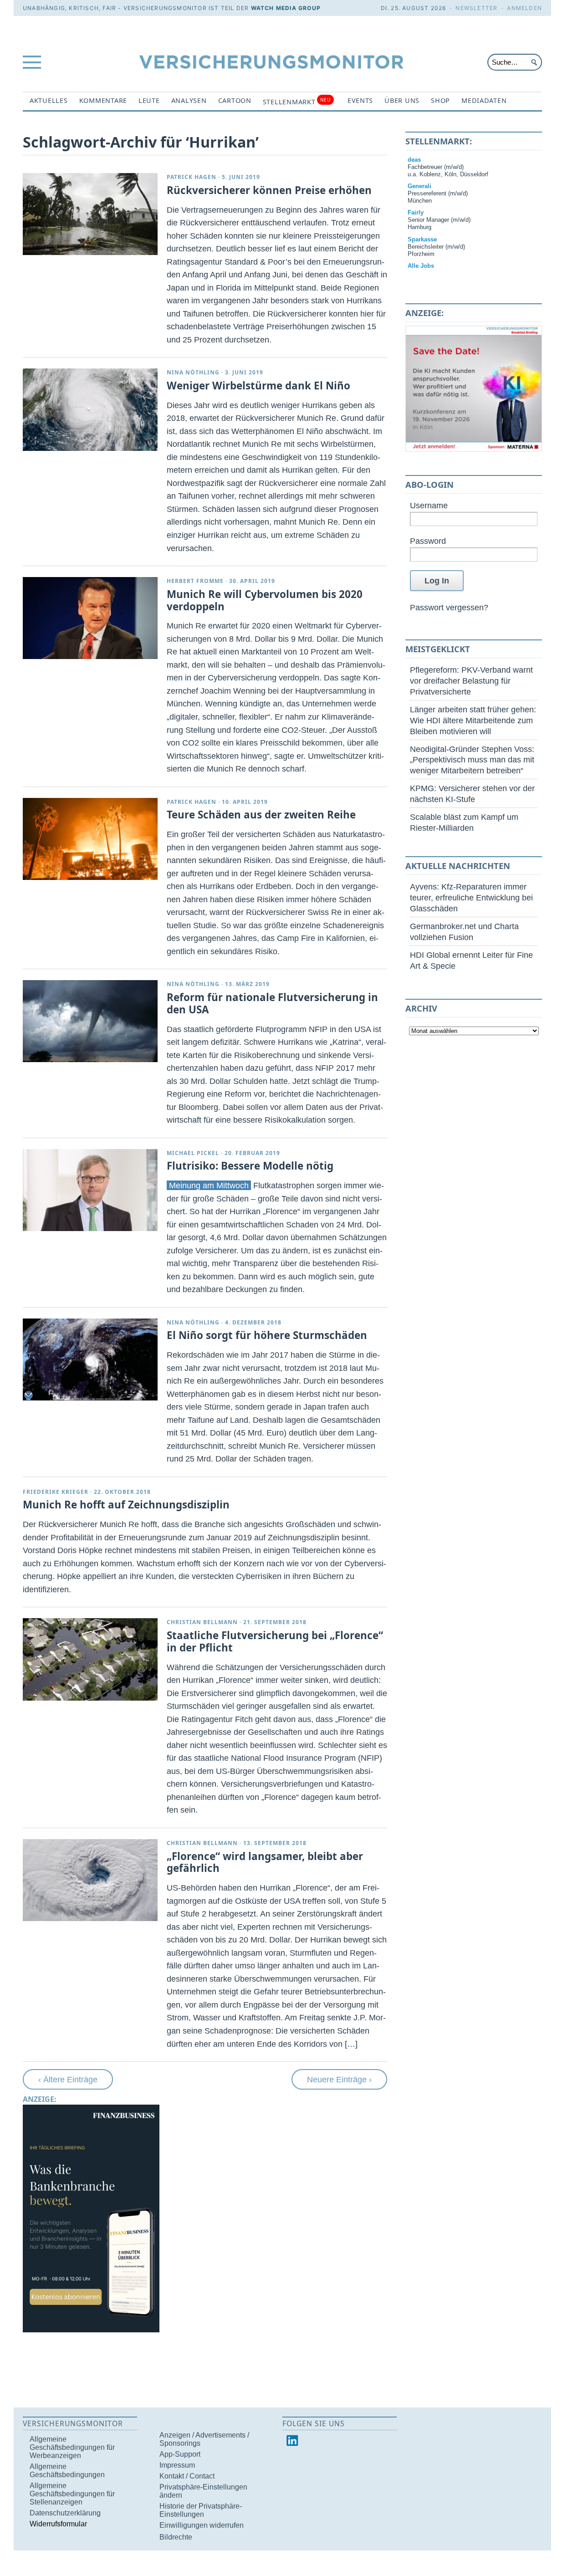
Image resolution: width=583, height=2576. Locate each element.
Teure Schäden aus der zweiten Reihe (261, 815)
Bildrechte (176, 2537)
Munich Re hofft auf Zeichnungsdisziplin (126, 1505)
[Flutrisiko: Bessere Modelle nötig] (90, 1190)
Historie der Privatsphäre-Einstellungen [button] (201, 2510)
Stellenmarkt (297, 101)
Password (428, 541)
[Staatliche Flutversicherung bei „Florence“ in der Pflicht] (90, 1659)
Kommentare (103, 100)
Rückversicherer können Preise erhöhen (269, 190)
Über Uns (402, 100)
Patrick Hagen (192, 177)
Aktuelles (49, 100)
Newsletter (476, 8)
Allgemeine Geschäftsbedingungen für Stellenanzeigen (72, 2494)
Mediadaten (484, 100)
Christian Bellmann (202, 1622)
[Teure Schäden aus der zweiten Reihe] (90, 839)
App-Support (180, 2454)
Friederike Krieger (56, 1492)
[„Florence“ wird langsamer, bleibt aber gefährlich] (90, 1880)
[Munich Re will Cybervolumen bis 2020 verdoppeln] (90, 618)
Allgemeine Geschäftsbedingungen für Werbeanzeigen (72, 2447)
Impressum (177, 2465)
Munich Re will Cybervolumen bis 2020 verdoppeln (265, 600)
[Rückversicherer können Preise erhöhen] (90, 214)
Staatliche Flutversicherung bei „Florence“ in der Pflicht (275, 1641)
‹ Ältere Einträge (68, 2079)
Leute (149, 100)
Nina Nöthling (193, 372)
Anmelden (524, 8)
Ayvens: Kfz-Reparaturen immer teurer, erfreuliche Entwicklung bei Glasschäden (471, 897)
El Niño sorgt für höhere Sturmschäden (267, 1335)
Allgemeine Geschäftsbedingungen (67, 2471)
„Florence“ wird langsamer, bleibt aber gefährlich (265, 1862)
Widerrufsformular (58, 2524)
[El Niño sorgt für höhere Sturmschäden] (90, 1360)
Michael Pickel (193, 1153)
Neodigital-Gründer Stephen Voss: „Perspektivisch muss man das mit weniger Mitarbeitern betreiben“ (472, 760)
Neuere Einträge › (339, 2079)
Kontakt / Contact (187, 2476)
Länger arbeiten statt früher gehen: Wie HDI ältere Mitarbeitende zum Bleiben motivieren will (473, 720)
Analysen (189, 100)
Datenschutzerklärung (65, 2513)
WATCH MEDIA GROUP (286, 8)
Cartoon (235, 100)
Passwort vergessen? (449, 607)
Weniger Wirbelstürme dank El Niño (258, 386)
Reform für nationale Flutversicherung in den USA (272, 1003)
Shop (440, 100)
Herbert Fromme (195, 581)
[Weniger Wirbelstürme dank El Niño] (90, 409)
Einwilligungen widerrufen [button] (202, 2525)
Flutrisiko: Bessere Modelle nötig (250, 1166)
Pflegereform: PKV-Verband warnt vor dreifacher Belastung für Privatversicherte (471, 681)
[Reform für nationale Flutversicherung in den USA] (90, 1021)
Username (429, 505)
